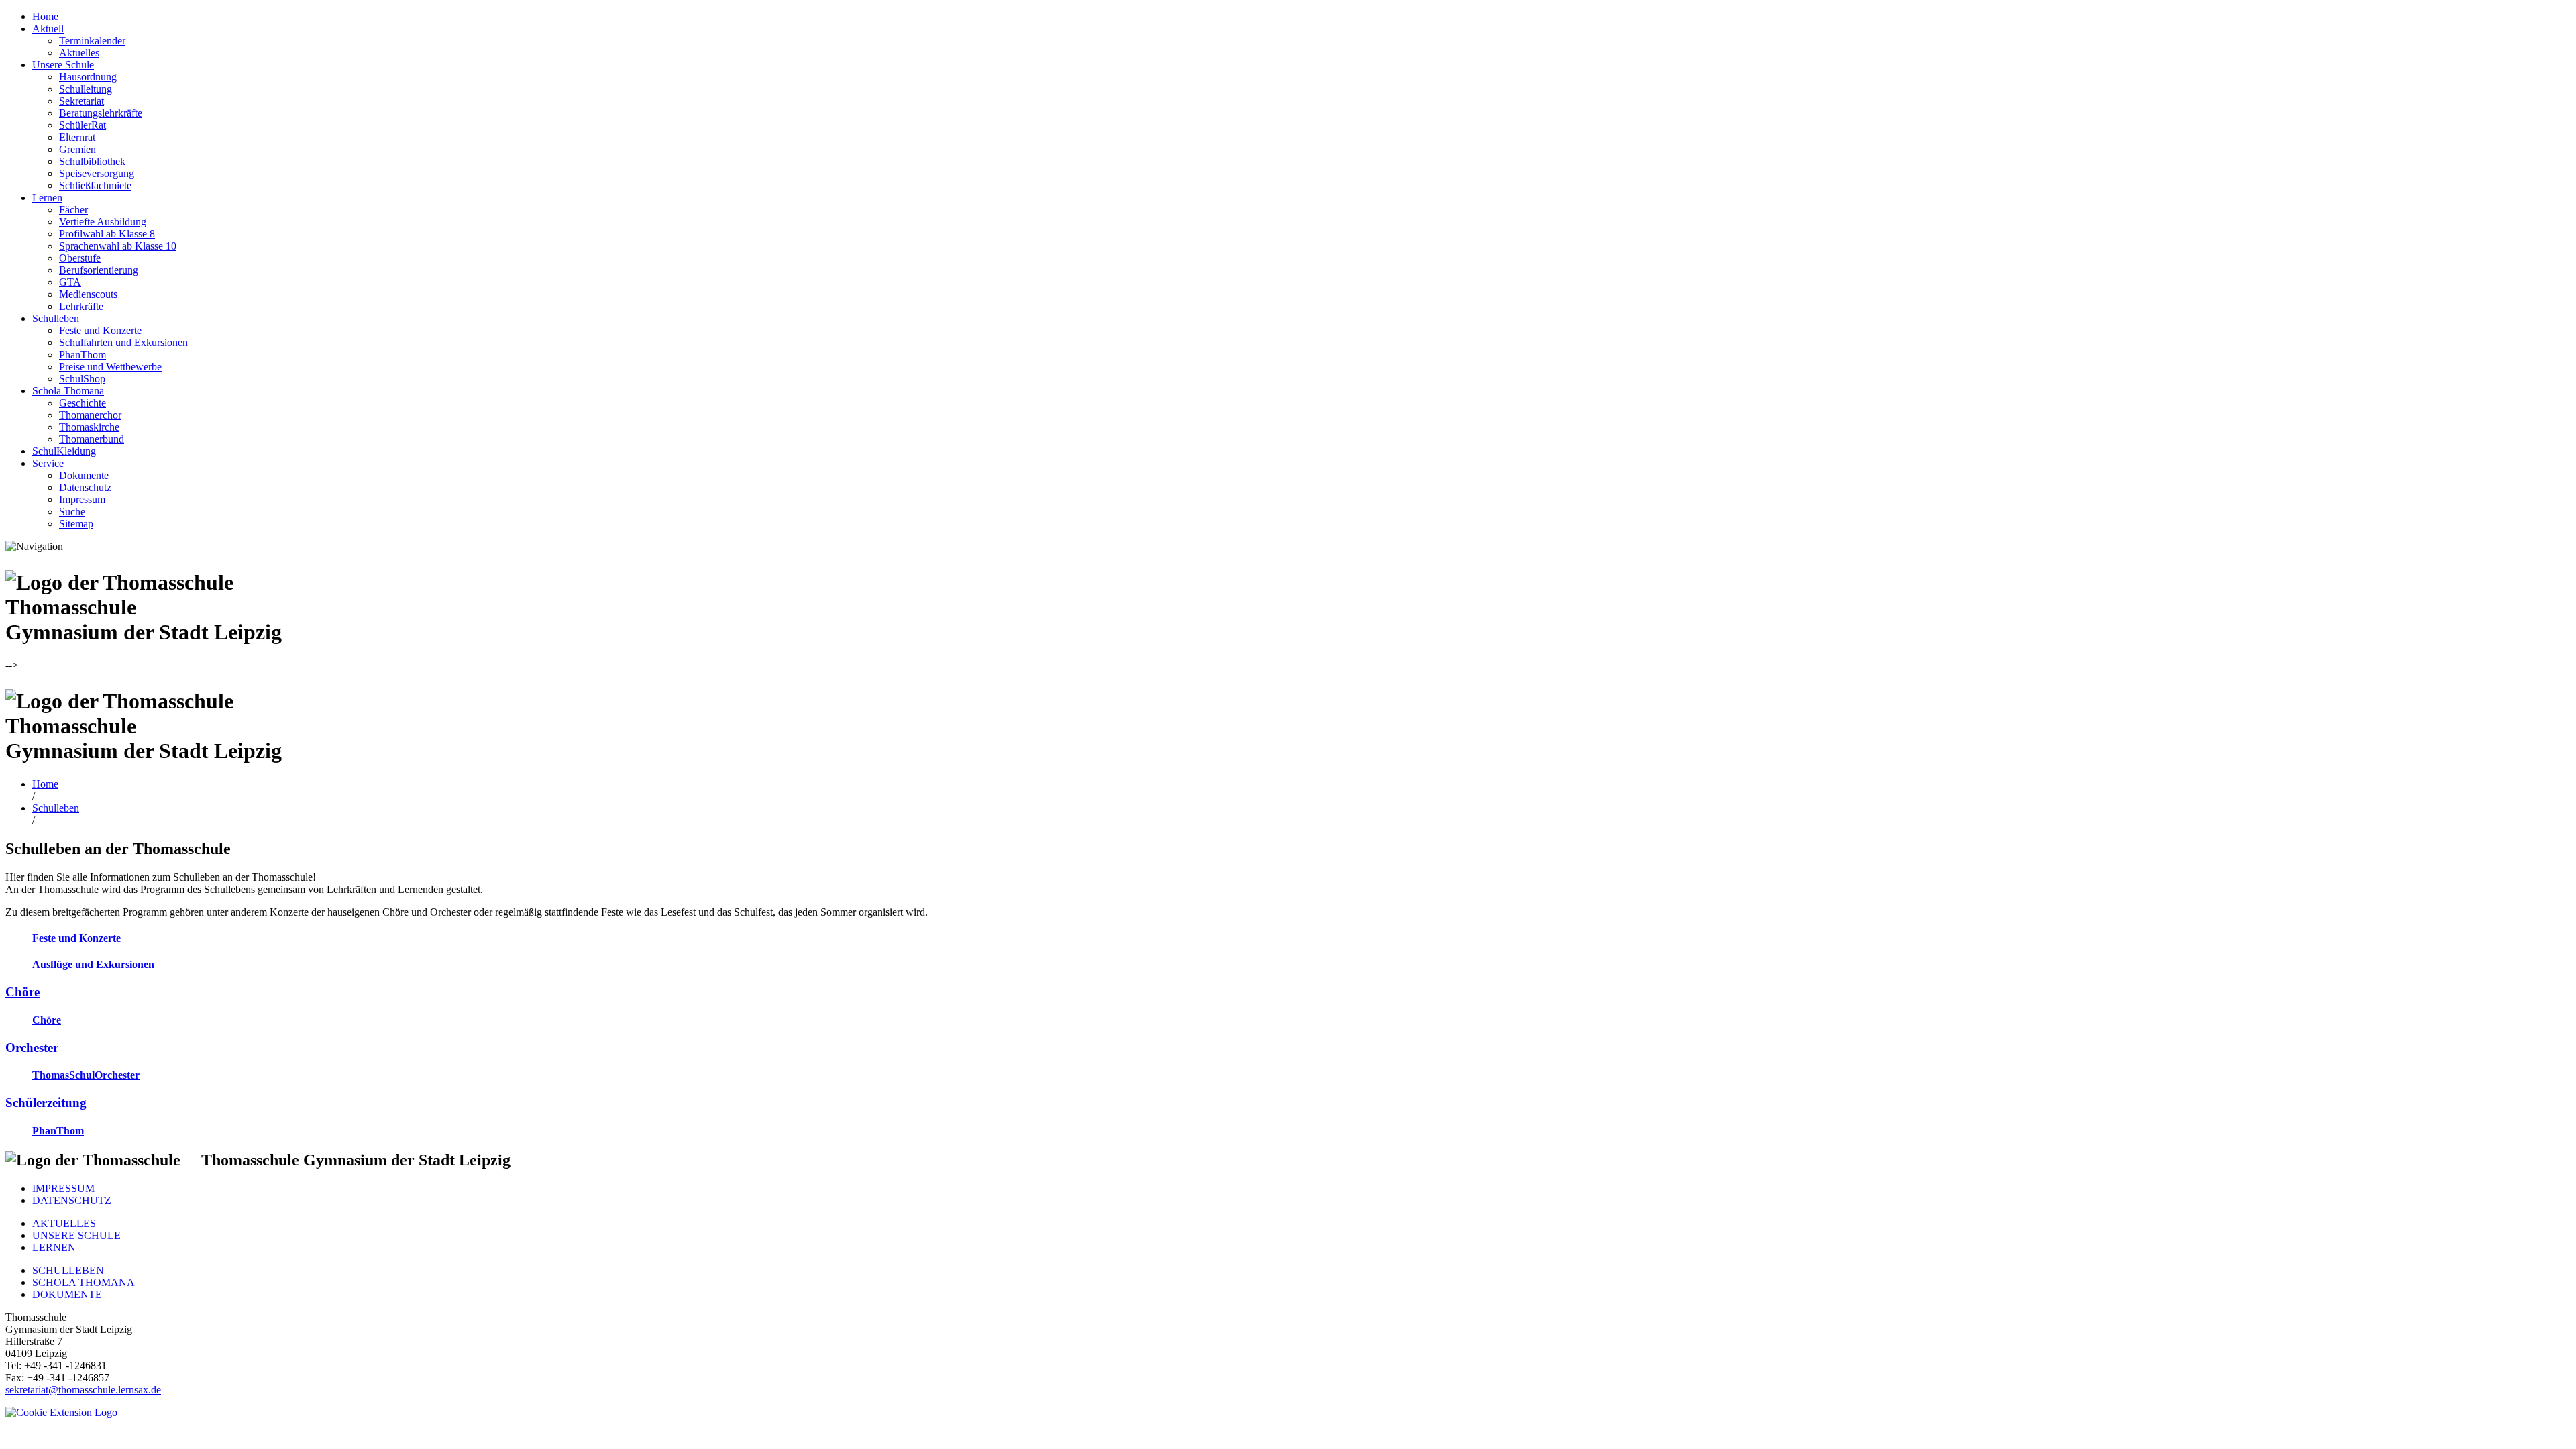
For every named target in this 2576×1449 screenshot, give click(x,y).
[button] (61, 1412)
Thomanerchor (90, 415)
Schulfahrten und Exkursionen (123, 342)
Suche (72, 512)
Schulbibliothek (92, 161)
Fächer (73, 210)
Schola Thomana (68, 391)
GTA (70, 282)
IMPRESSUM (63, 1188)
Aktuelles (79, 53)
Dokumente (84, 475)
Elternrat (77, 137)
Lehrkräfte (81, 306)
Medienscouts (88, 294)
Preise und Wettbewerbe (110, 367)
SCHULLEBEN (68, 1270)
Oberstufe (80, 258)
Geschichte (83, 403)
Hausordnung (88, 77)
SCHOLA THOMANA (84, 1282)
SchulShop (82, 379)
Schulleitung (86, 89)
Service (48, 463)
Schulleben (56, 318)
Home (45, 16)
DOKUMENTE (67, 1294)
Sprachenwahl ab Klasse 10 (118, 246)
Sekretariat (82, 101)
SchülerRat (83, 125)
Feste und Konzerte (100, 330)
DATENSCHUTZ (72, 1200)
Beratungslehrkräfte (101, 113)
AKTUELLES (64, 1223)
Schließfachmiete (95, 185)
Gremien (77, 149)
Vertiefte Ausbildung (103, 222)
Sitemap (76, 524)
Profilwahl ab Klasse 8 (107, 234)
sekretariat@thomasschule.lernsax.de (83, 1390)
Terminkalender (92, 41)
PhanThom (83, 355)
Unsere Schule (63, 65)
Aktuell (48, 29)
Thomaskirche (89, 427)
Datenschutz (85, 487)
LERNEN (54, 1247)
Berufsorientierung (99, 270)
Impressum (82, 499)
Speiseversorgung (97, 173)
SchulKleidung (64, 451)
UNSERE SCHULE (76, 1235)
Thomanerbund (92, 439)
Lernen (47, 198)
